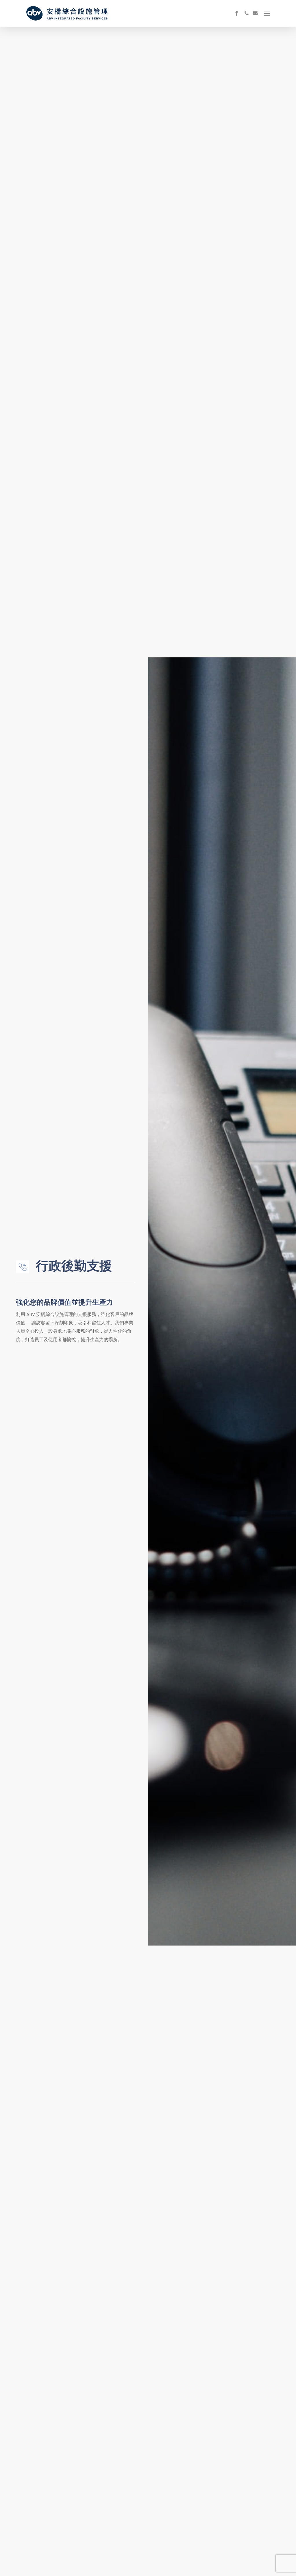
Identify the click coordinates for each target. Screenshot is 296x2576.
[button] (267, 13)
